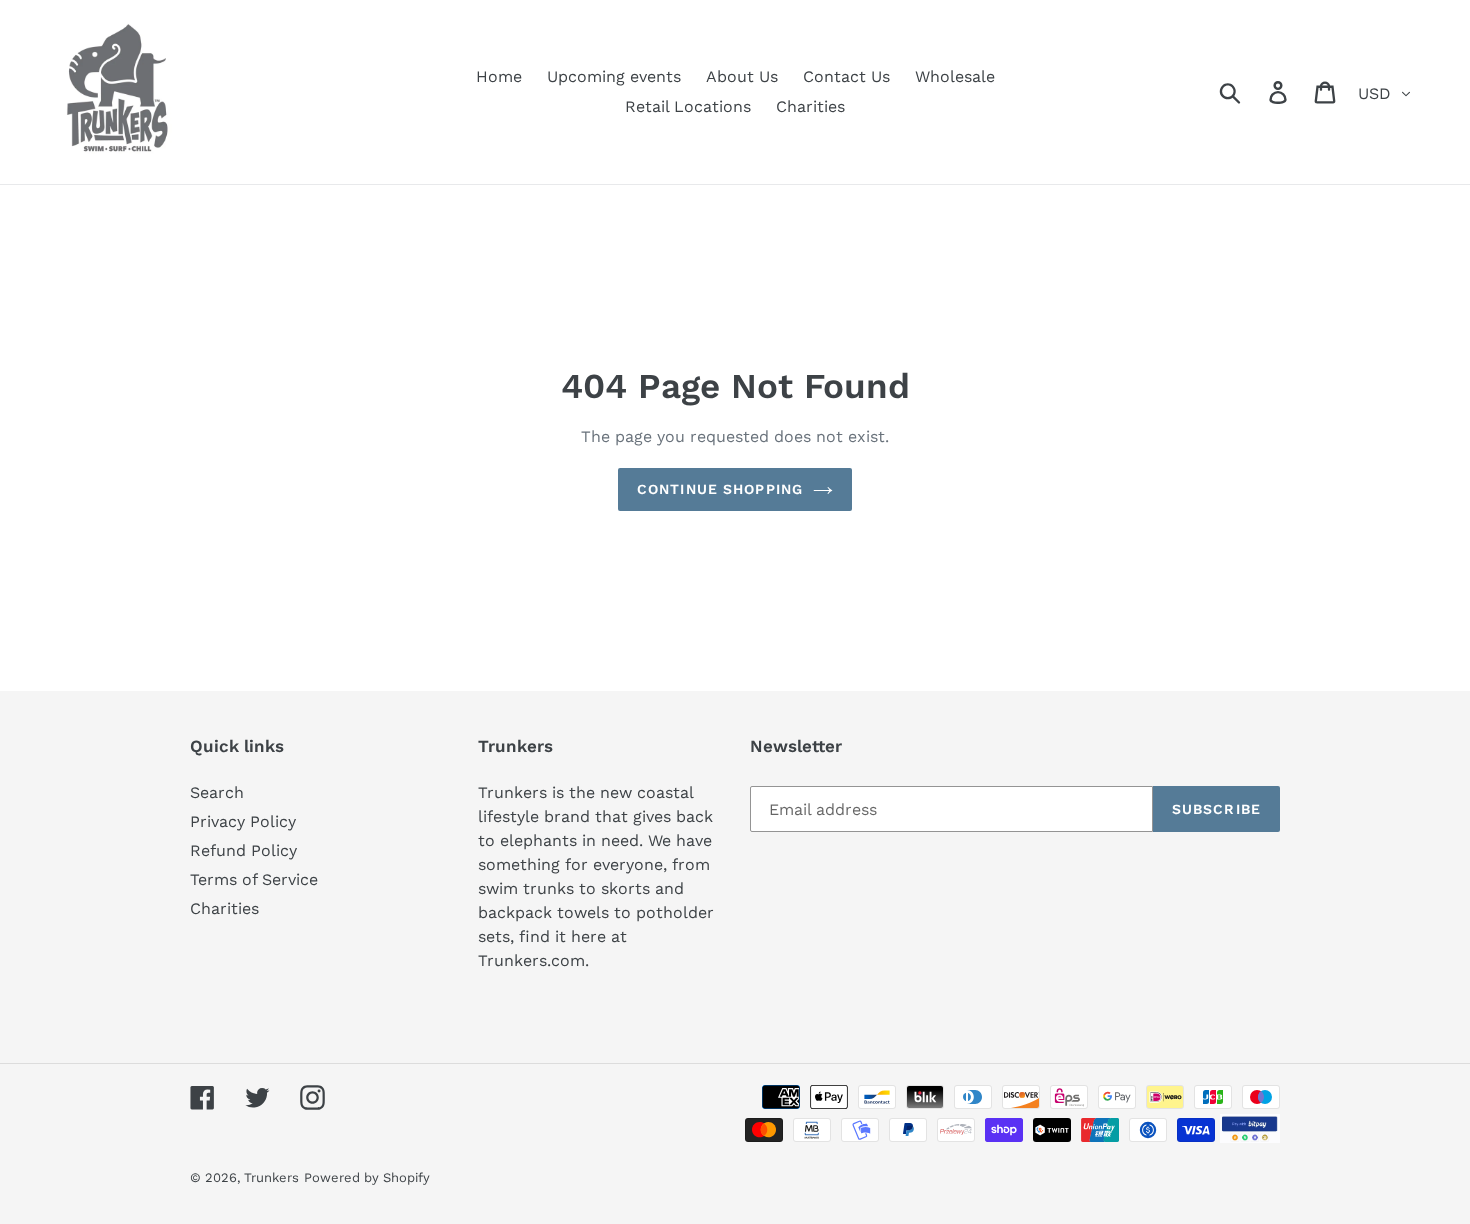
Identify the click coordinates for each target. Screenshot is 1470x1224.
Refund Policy (243, 850)
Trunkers (271, 1177)
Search (217, 792)
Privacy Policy (243, 821)
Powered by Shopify (367, 1177)
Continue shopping (720, 489)
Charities (224, 908)
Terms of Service (254, 879)
